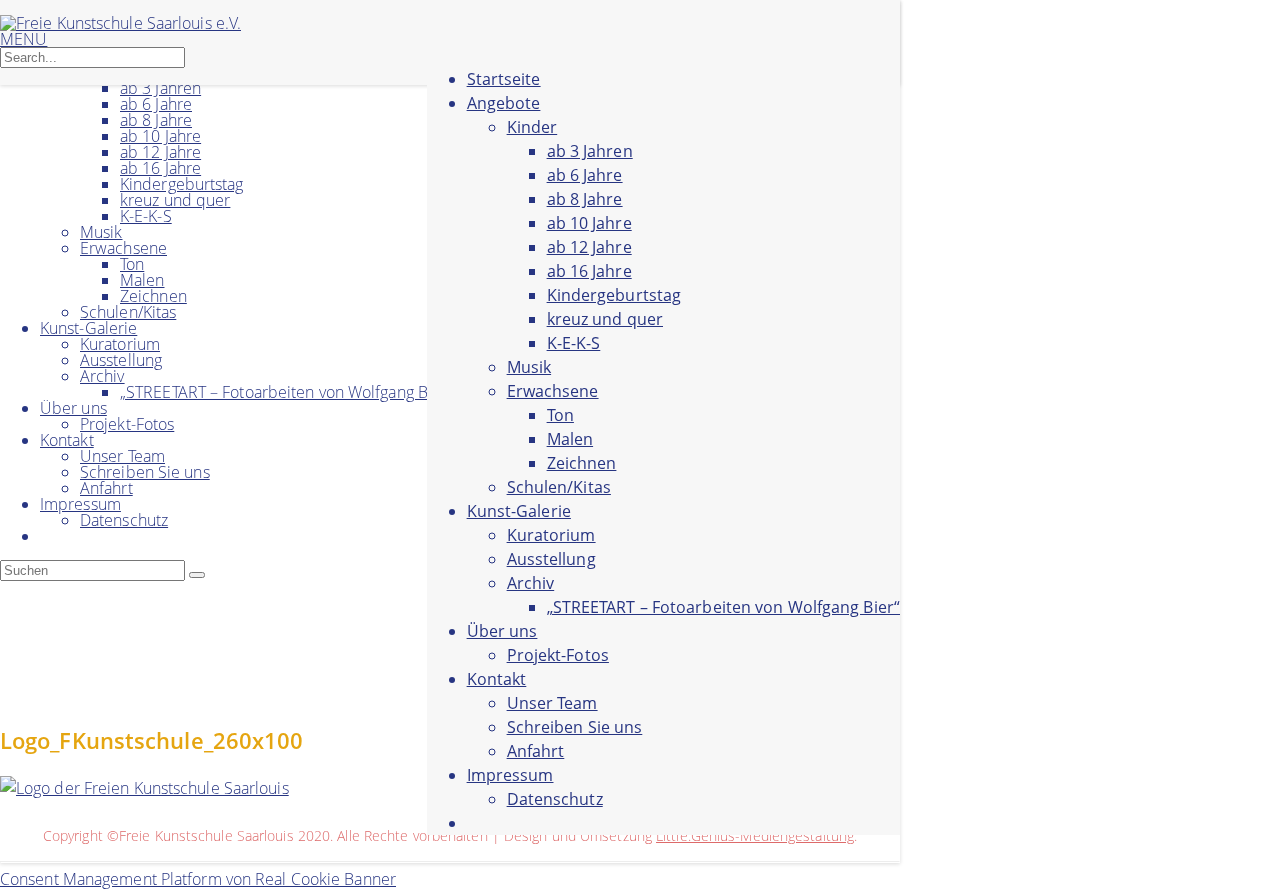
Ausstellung (121, 360)
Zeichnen (153, 296)
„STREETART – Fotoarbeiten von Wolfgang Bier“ (286, 392)
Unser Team (122, 456)
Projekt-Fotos (127, 424)
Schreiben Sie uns (145, 472)
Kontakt (67, 440)
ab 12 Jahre (160, 152)
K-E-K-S (146, 216)
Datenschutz (124, 520)
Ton (132, 264)
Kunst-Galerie (88, 328)
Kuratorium (120, 344)
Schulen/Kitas (128, 312)
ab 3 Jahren (160, 88)
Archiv (102, 376)
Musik (101, 232)
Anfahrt (106, 488)
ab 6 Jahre (156, 104)
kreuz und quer (175, 200)
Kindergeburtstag (182, 184)
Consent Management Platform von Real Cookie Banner (198, 879)
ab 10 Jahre (160, 136)
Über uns (73, 408)
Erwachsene (123, 248)
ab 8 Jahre (156, 120)
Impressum (80, 504)
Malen (142, 280)
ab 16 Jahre (160, 168)
